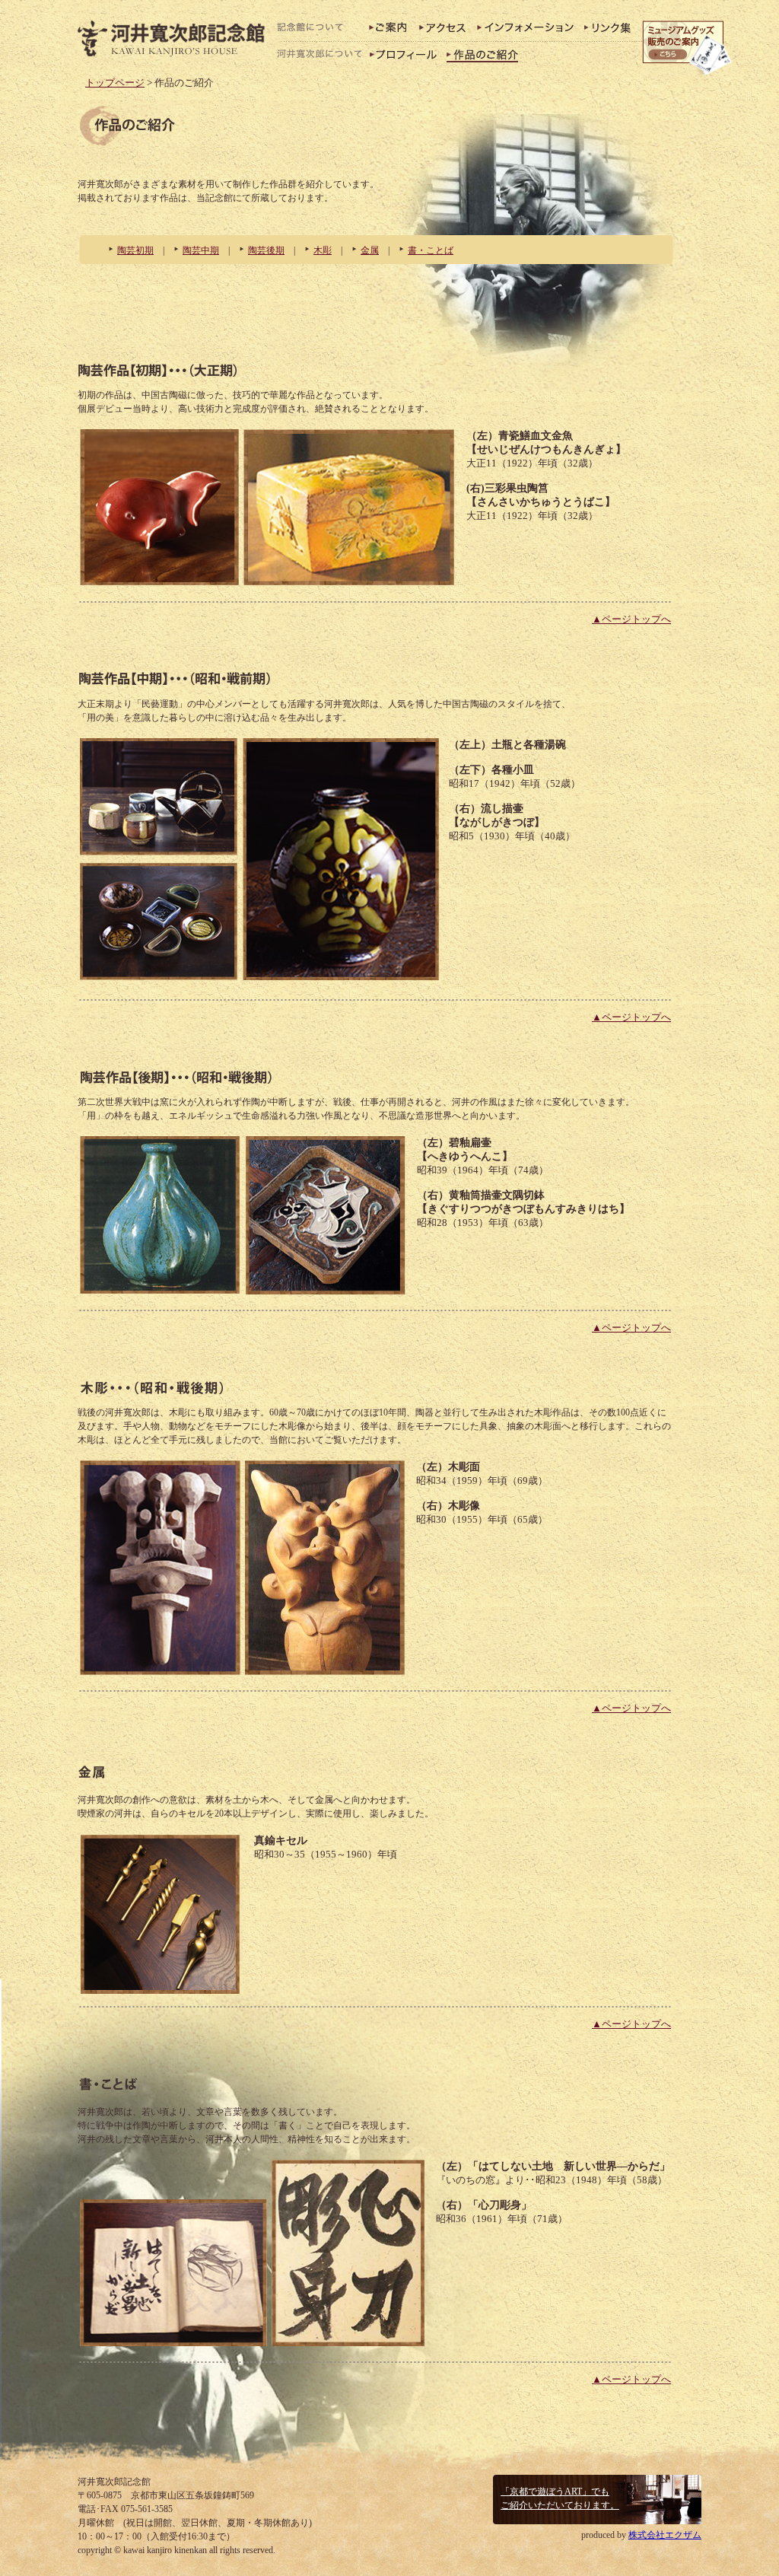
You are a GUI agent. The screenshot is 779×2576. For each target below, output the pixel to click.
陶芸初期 (135, 250)
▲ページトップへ (631, 619)
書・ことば (431, 250)
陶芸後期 (266, 250)
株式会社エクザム (665, 2535)
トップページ (115, 83)
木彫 (323, 250)
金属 (370, 250)
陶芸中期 (201, 250)
